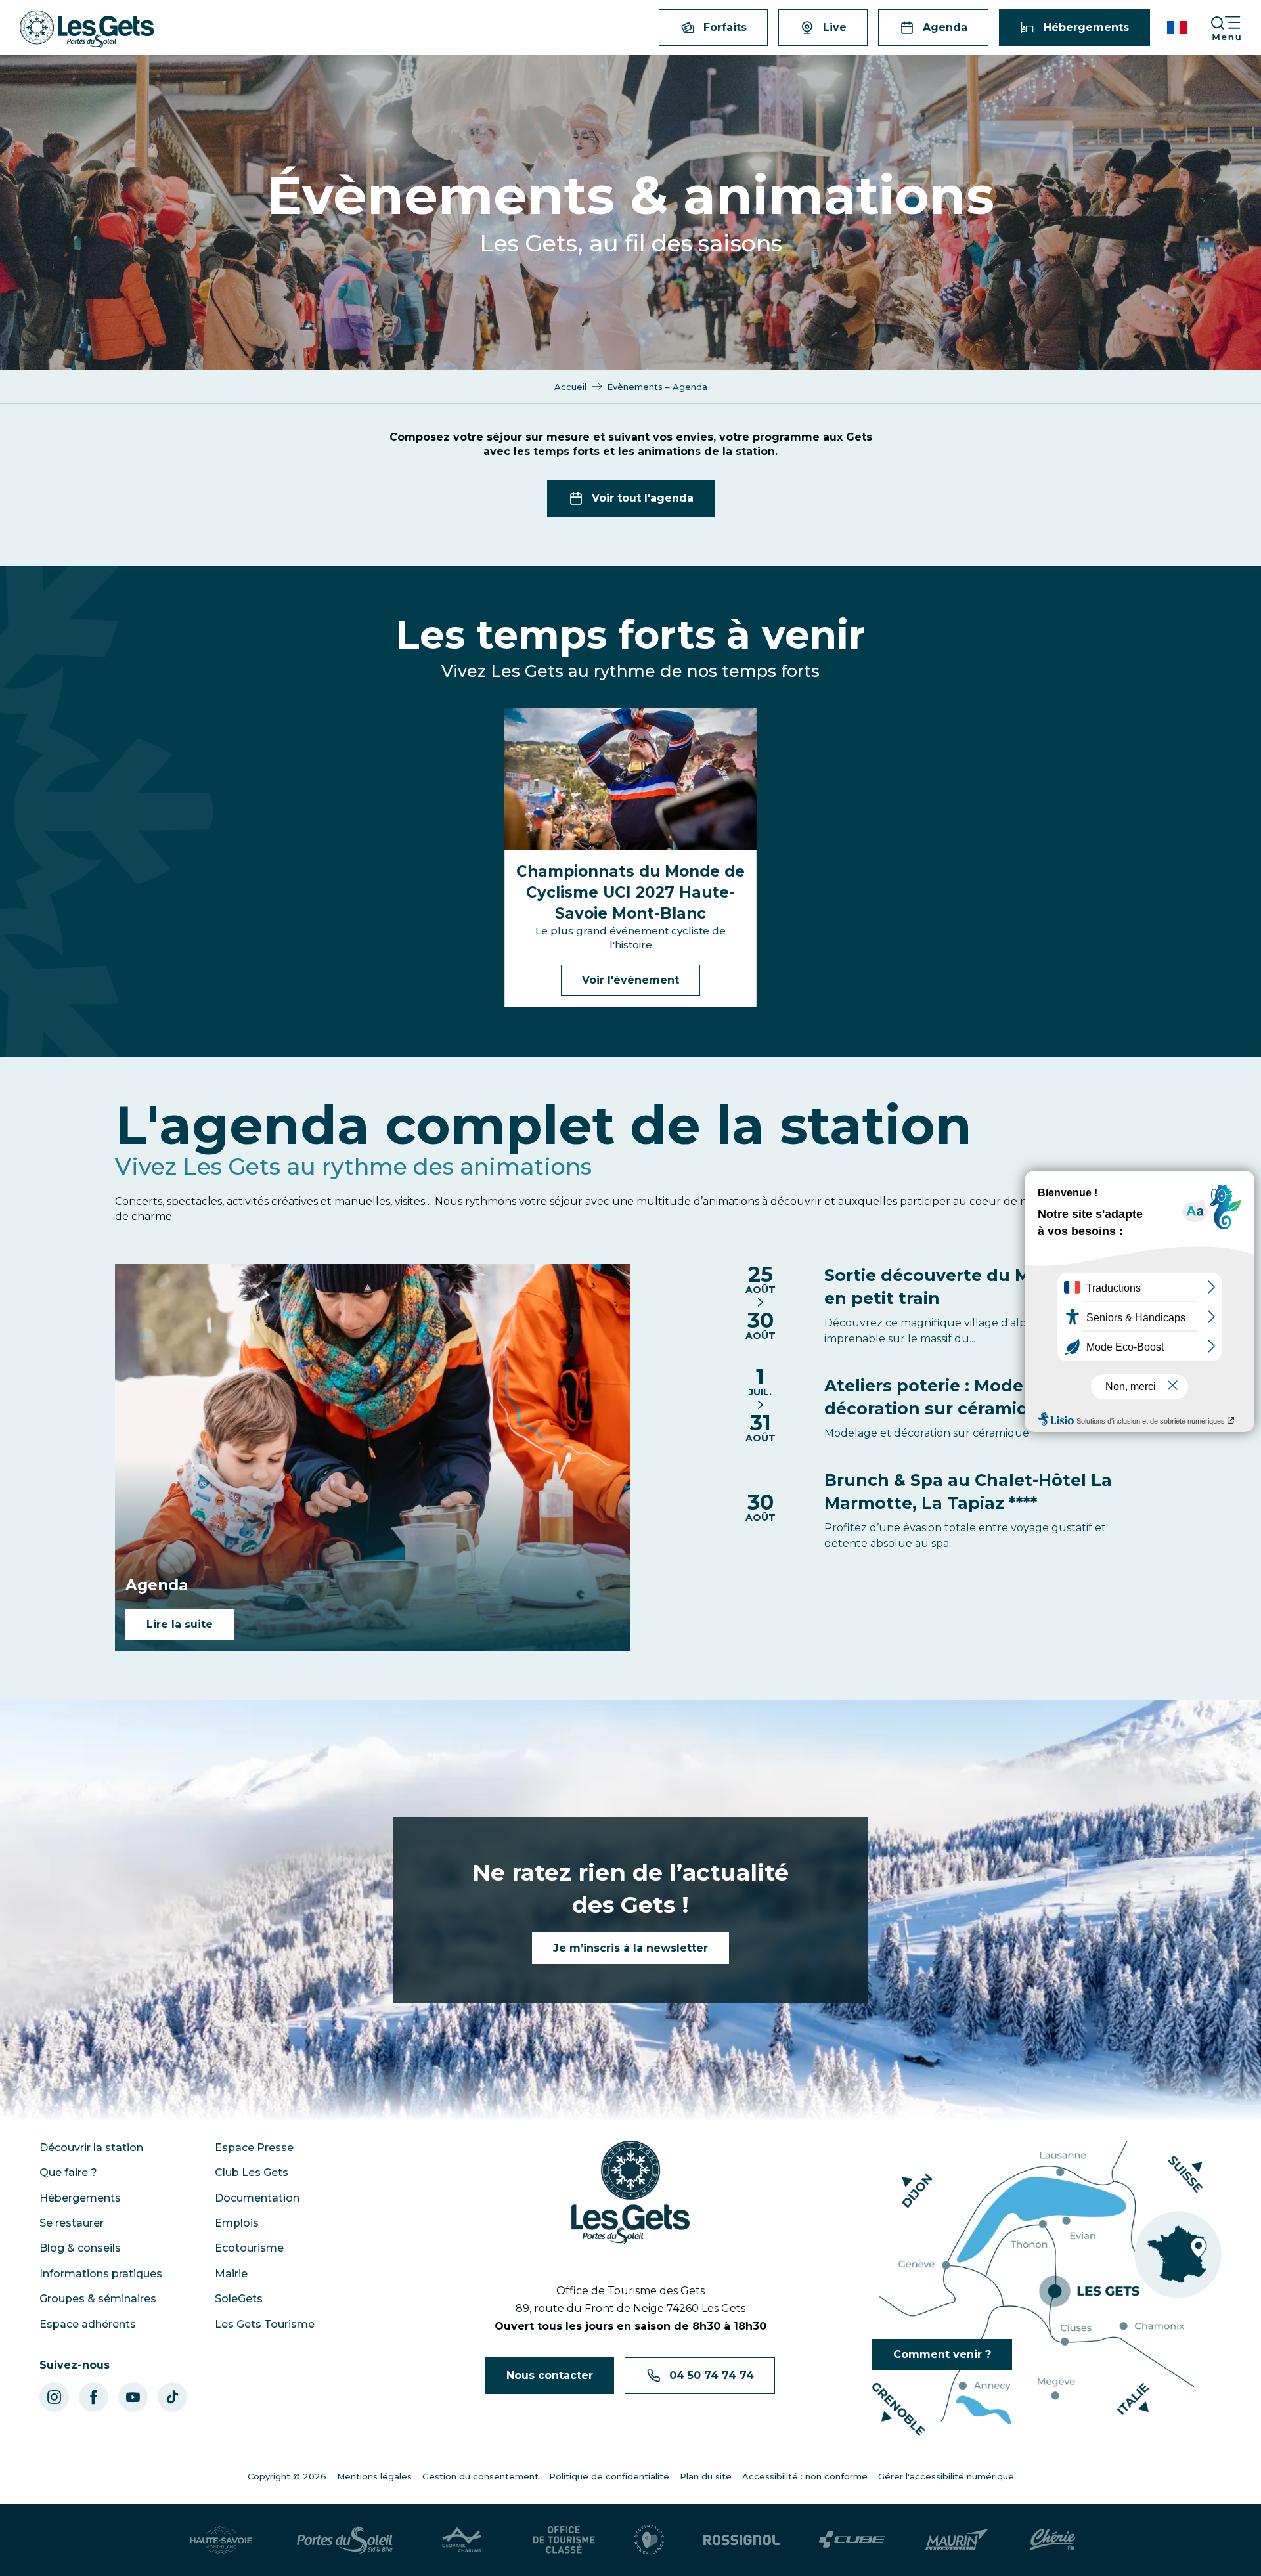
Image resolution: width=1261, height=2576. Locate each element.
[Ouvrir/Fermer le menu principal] (1235, 28)
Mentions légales (374, 2476)
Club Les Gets (252, 2172)
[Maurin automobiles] (957, 2540)
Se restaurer (72, 2223)
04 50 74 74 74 (712, 2375)
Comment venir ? (942, 2354)
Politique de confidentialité (609, 2476)
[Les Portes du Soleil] (345, 2540)
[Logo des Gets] (630, 2193)
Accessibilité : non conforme (805, 2476)
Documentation (257, 2198)
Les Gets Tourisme (265, 2324)
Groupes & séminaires (98, 2299)
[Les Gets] (87, 29)
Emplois (237, 2223)
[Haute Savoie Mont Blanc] (221, 2540)
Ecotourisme (249, 2248)
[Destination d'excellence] (649, 2540)
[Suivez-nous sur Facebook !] (94, 2397)
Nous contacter (550, 2375)
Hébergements (80, 2198)
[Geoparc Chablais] (463, 2540)
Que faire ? (68, 2172)
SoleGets (239, 2299)
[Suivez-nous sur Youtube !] (133, 2397)
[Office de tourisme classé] (564, 2540)
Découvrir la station (91, 2148)
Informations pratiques (101, 2274)
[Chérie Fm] (1052, 2540)
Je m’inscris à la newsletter (630, 1948)
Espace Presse (254, 2148)
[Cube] (852, 2540)
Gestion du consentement (480, 2476)
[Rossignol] (741, 2539)
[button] (1178, 28)
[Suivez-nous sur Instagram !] (54, 2397)
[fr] (1178, 28)
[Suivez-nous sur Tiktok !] (172, 2397)
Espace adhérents (88, 2324)
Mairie (231, 2274)
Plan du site (706, 2476)
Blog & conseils (80, 2248)
